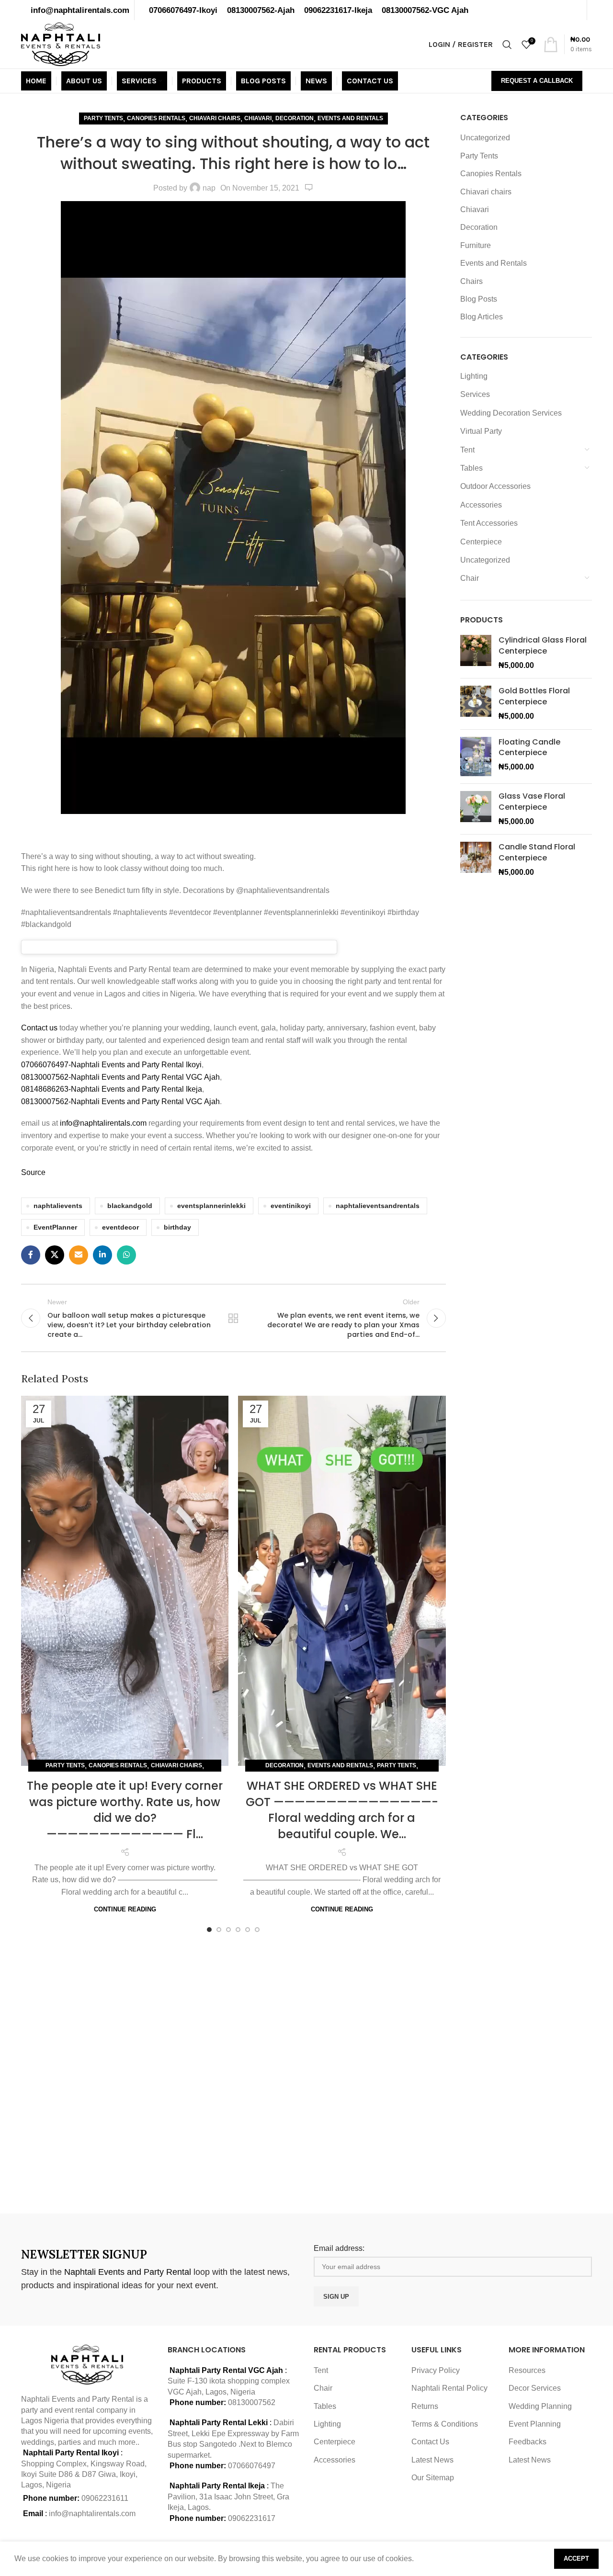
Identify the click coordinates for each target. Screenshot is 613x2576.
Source (33, 1172)
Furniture (476, 245)
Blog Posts (479, 299)
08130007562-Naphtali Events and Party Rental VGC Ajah (120, 1077)
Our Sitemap (433, 2478)
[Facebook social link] (31, 1255)
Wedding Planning (540, 2406)
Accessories (481, 505)
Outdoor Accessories (495, 486)
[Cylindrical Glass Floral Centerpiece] (476, 653)
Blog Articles (482, 317)
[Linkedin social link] (102, 1255)
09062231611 (105, 2498)
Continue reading (125, 1909)
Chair (470, 578)
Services (475, 394)
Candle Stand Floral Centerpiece (537, 852)
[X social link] (55, 1255)
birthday (177, 1227)
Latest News (432, 2460)
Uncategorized (485, 138)
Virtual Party (481, 431)
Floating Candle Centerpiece (529, 747)
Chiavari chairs (215, 118)
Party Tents (103, 118)
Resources (527, 2370)
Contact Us (430, 2442)
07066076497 (252, 2466)
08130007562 (252, 2402)
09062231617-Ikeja (338, 10)
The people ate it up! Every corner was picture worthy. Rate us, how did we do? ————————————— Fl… (125, 1810)
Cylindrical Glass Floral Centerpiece (543, 645)
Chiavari (258, 118)
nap (209, 188)
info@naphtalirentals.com (80, 10)
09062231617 (252, 2518)
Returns (425, 2406)
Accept (576, 2559)
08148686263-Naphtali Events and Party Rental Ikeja (112, 1089)
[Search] (507, 45)
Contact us (40, 1028)
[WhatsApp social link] (126, 1255)
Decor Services (535, 2388)
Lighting (474, 376)
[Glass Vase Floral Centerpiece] (476, 809)
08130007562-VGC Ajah (425, 10)
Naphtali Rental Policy (449, 2388)
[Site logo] (61, 44)
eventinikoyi (291, 1206)
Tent (467, 450)
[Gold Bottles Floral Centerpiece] (476, 704)
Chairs (471, 281)
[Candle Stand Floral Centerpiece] (476, 860)
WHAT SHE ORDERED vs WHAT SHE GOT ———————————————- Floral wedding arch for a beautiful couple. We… (342, 1810)
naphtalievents (58, 1206)
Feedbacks (528, 2442)
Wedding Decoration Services (511, 413)
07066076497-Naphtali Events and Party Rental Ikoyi (111, 1065)
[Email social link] (79, 1255)
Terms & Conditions (445, 2424)
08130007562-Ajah (261, 10)
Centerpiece (481, 542)
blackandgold (130, 1206)
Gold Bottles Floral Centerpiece (534, 696)
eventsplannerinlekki (211, 1206)
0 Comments (309, 188)
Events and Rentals (350, 118)
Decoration (295, 118)
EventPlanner (55, 1227)
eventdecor (120, 1227)
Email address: (339, 2248)
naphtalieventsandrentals (378, 1206)
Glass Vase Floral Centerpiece (532, 802)
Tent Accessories (489, 523)
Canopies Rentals (156, 118)
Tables (471, 468)
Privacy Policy (436, 2370)
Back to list (233, 1318)
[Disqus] (233, 2071)
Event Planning (535, 2424)
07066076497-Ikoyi (183, 10)
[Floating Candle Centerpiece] (476, 757)
